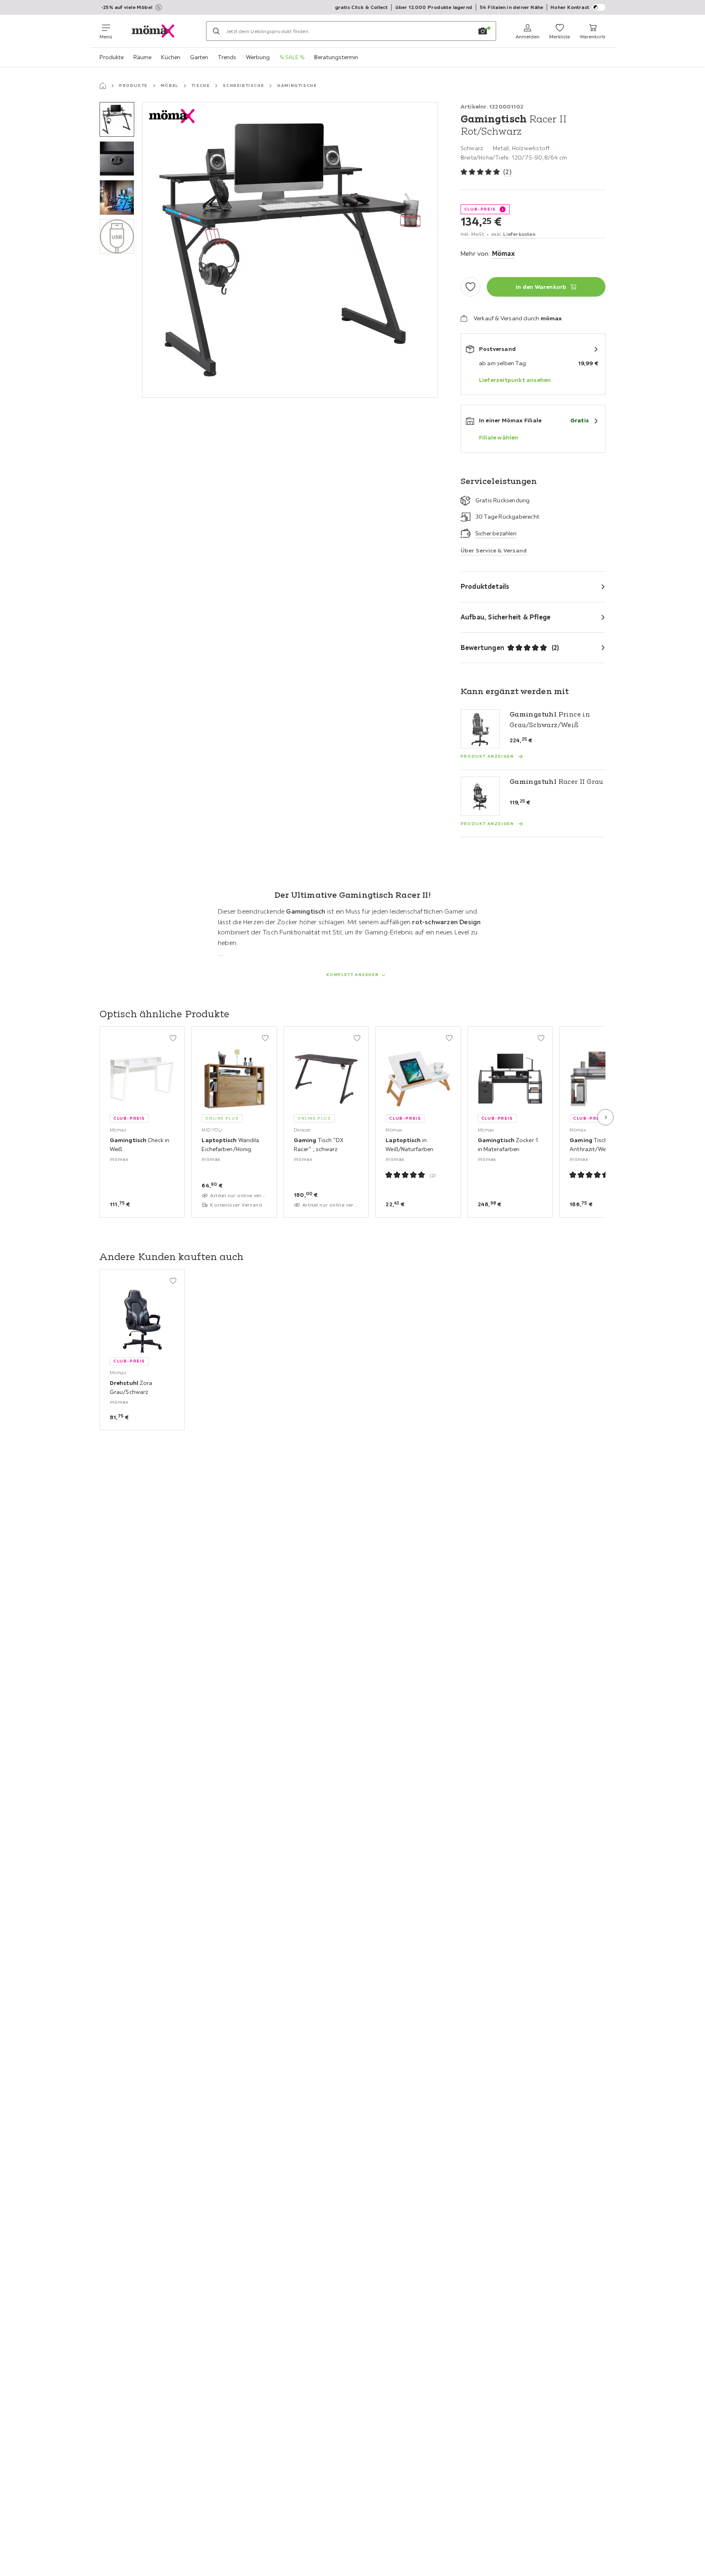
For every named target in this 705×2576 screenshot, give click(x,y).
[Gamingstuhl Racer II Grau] (480, 796)
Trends (227, 57)
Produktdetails (485, 586)
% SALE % (292, 57)
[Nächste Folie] (605, 1117)
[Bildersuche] (483, 31)
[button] (117, 119)
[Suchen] (216, 31)
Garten (199, 57)
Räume (142, 57)
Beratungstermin (336, 57)
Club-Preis (480, 209)
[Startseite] (103, 86)
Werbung (258, 57)
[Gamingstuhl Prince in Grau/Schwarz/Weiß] (480, 729)
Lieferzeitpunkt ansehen (515, 380)
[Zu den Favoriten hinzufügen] (470, 287)
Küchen (171, 57)
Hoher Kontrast (570, 7)
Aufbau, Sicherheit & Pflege (505, 617)
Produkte (112, 57)
